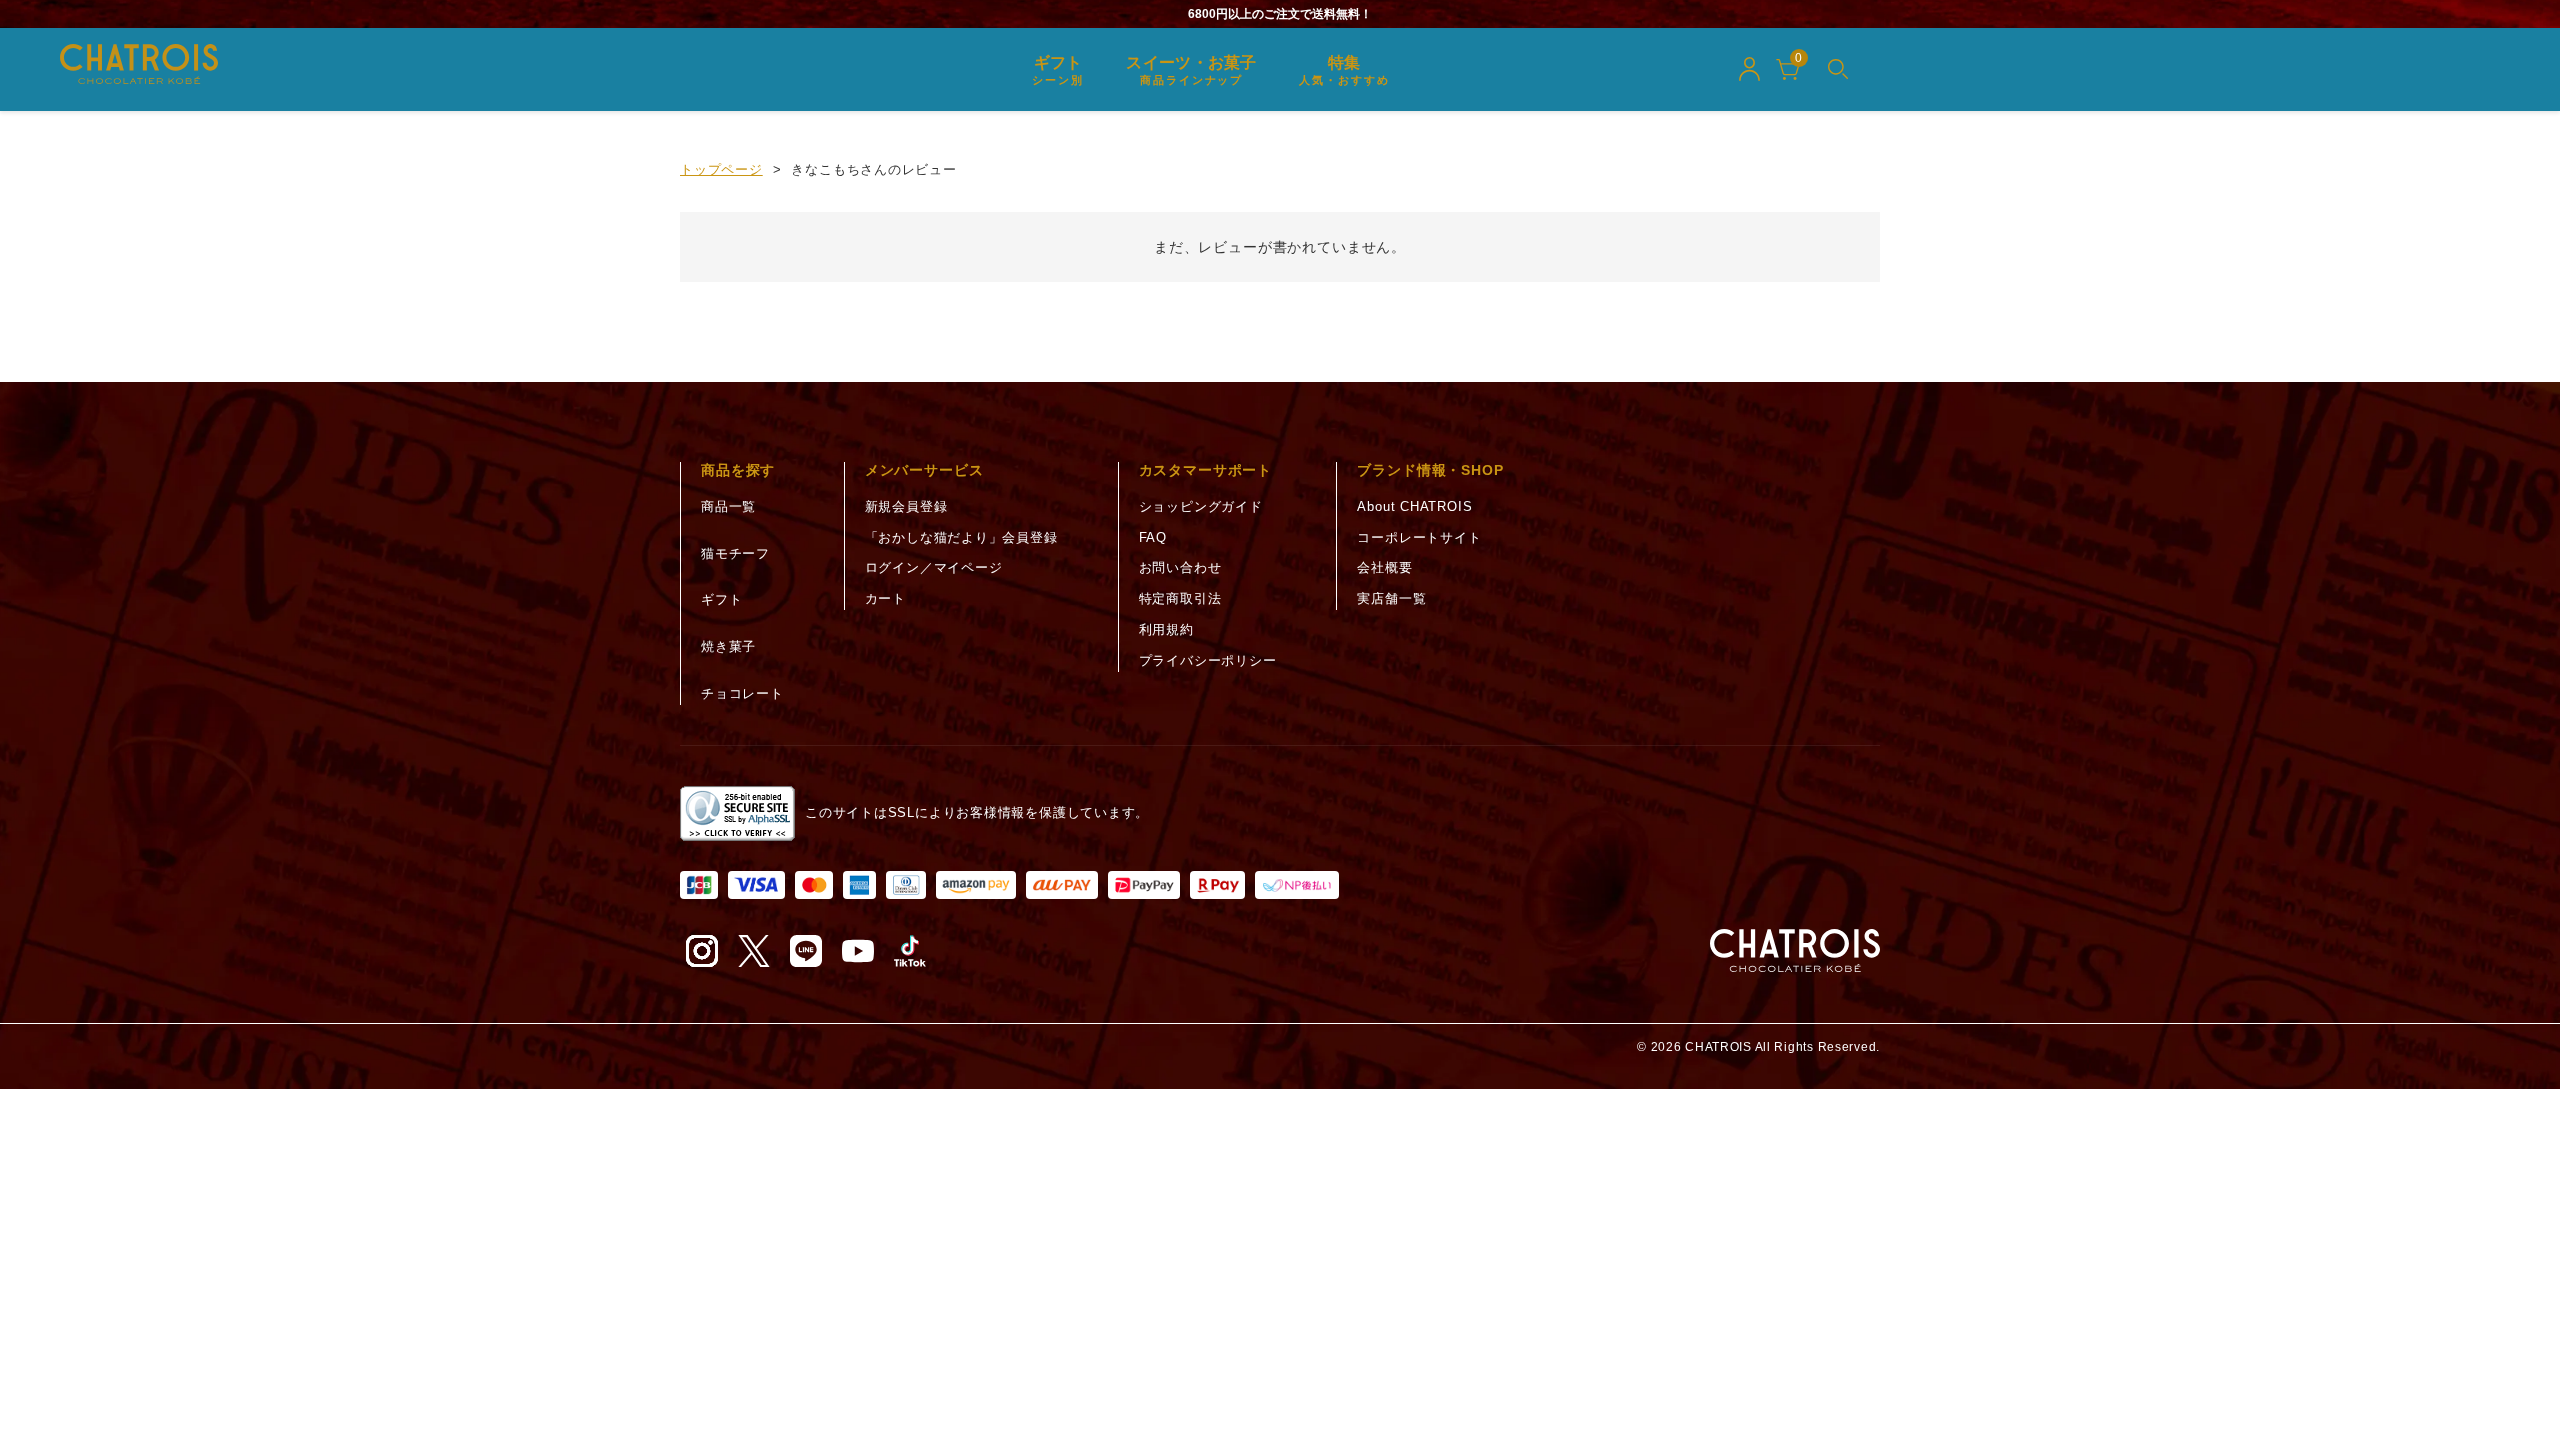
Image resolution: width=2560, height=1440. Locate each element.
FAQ (1153, 537)
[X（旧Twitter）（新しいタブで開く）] (754, 951)
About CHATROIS (1414, 506)
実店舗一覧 (1391, 598)
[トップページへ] (1795, 951)
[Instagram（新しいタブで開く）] (702, 951)
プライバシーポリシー (1208, 660)
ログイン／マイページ (934, 567)
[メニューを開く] (1838, 69)
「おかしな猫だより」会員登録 (961, 537)
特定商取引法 (1180, 598)
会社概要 (1384, 567)
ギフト (721, 599)
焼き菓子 (728, 646)
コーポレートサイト (1419, 537)
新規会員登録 (906, 506)
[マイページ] (1749, 69)
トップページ (721, 169)
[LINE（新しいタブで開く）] (806, 951)
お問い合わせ (1180, 567)
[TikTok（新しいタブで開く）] (910, 951)
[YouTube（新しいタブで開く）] (858, 951)
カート (885, 598)
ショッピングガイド (1201, 506)
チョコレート (742, 693)
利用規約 (1166, 629)
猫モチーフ (735, 553)
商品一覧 (728, 506)
